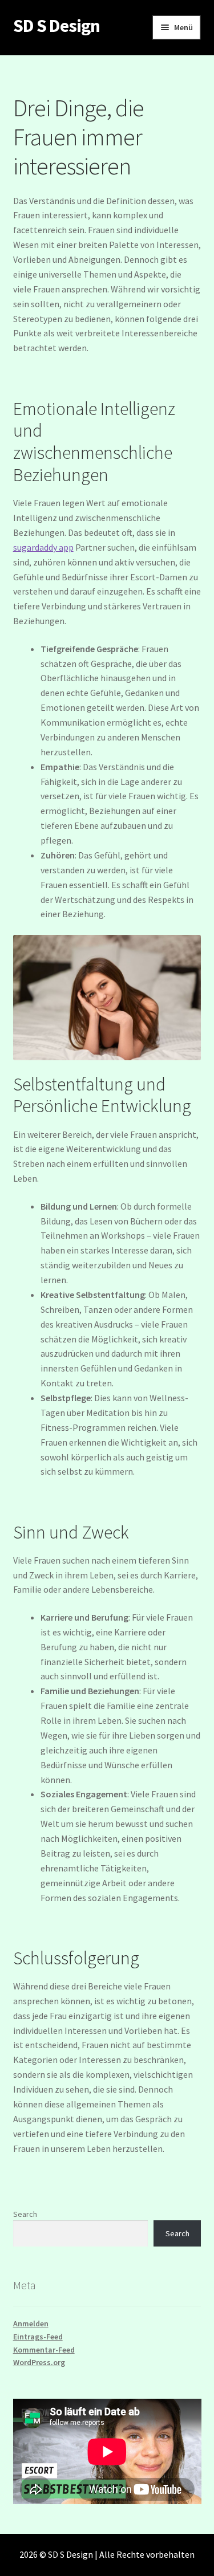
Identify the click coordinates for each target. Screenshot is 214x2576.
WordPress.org (39, 2362)
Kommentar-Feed (44, 2350)
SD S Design (56, 26)
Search (25, 2214)
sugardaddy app (43, 547)
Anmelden (31, 2323)
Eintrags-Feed (38, 2337)
